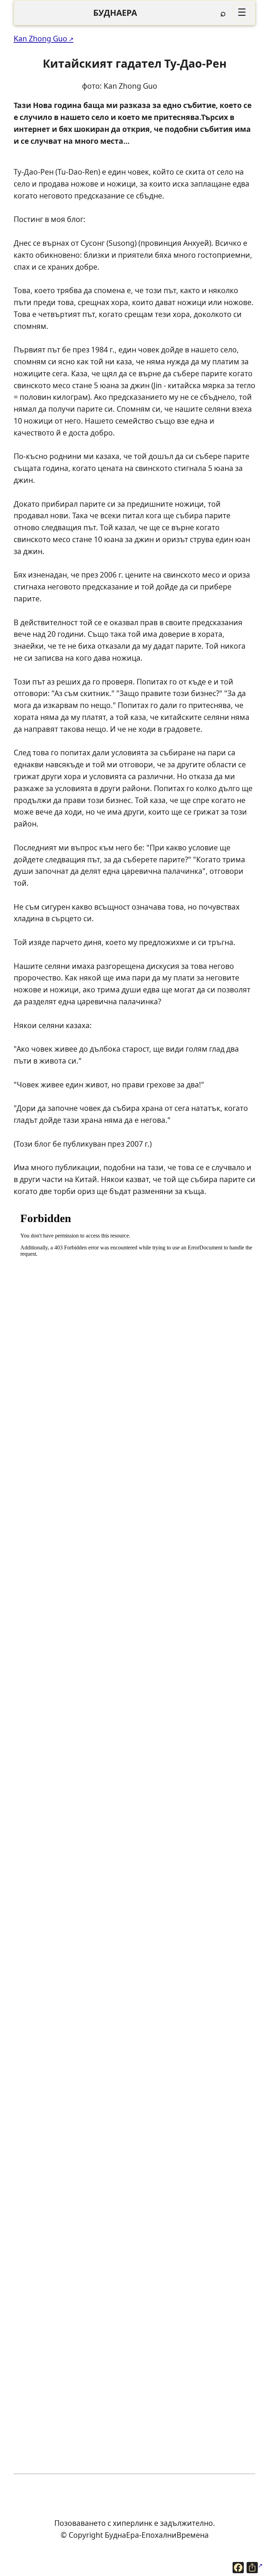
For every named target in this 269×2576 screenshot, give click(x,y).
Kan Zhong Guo (40, 38)
